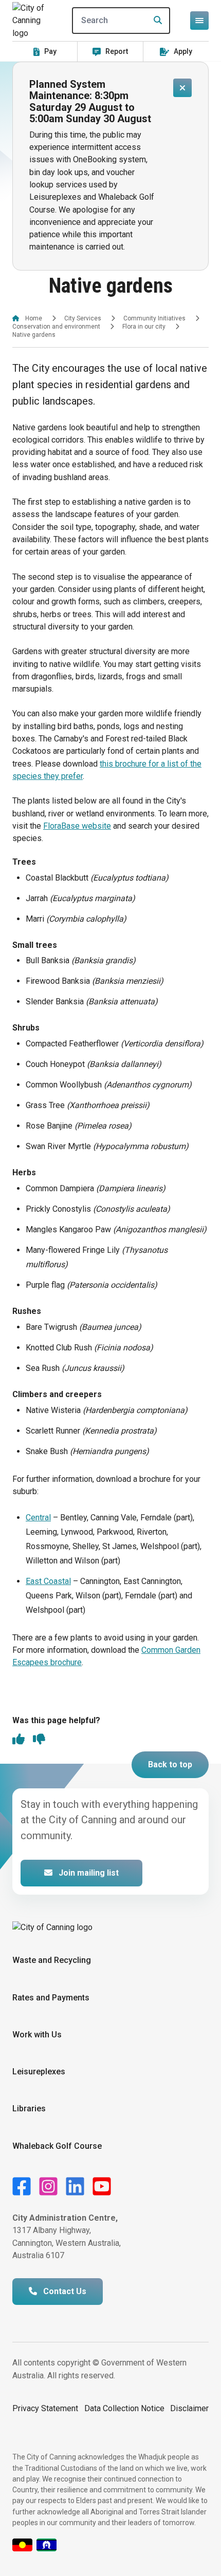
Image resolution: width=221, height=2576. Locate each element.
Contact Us (64, 2291)
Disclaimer (189, 2408)
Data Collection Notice (124, 2408)
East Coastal (48, 1581)
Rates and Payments (51, 1998)
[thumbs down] (39, 1740)
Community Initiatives (154, 318)
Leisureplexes (39, 2072)
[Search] (155, 21)
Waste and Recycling (52, 1960)
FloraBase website (77, 826)
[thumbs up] (19, 1740)
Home (34, 318)
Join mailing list (88, 1873)
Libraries (29, 2108)
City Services (83, 318)
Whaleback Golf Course (57, 2146)
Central (38, 1518)
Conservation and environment (56, 327)
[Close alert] (182, 88)
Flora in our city (144, 327)
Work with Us (37, 2035)
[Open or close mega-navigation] (199, 21)
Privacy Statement (45, 2408)
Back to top (170, 1764)
